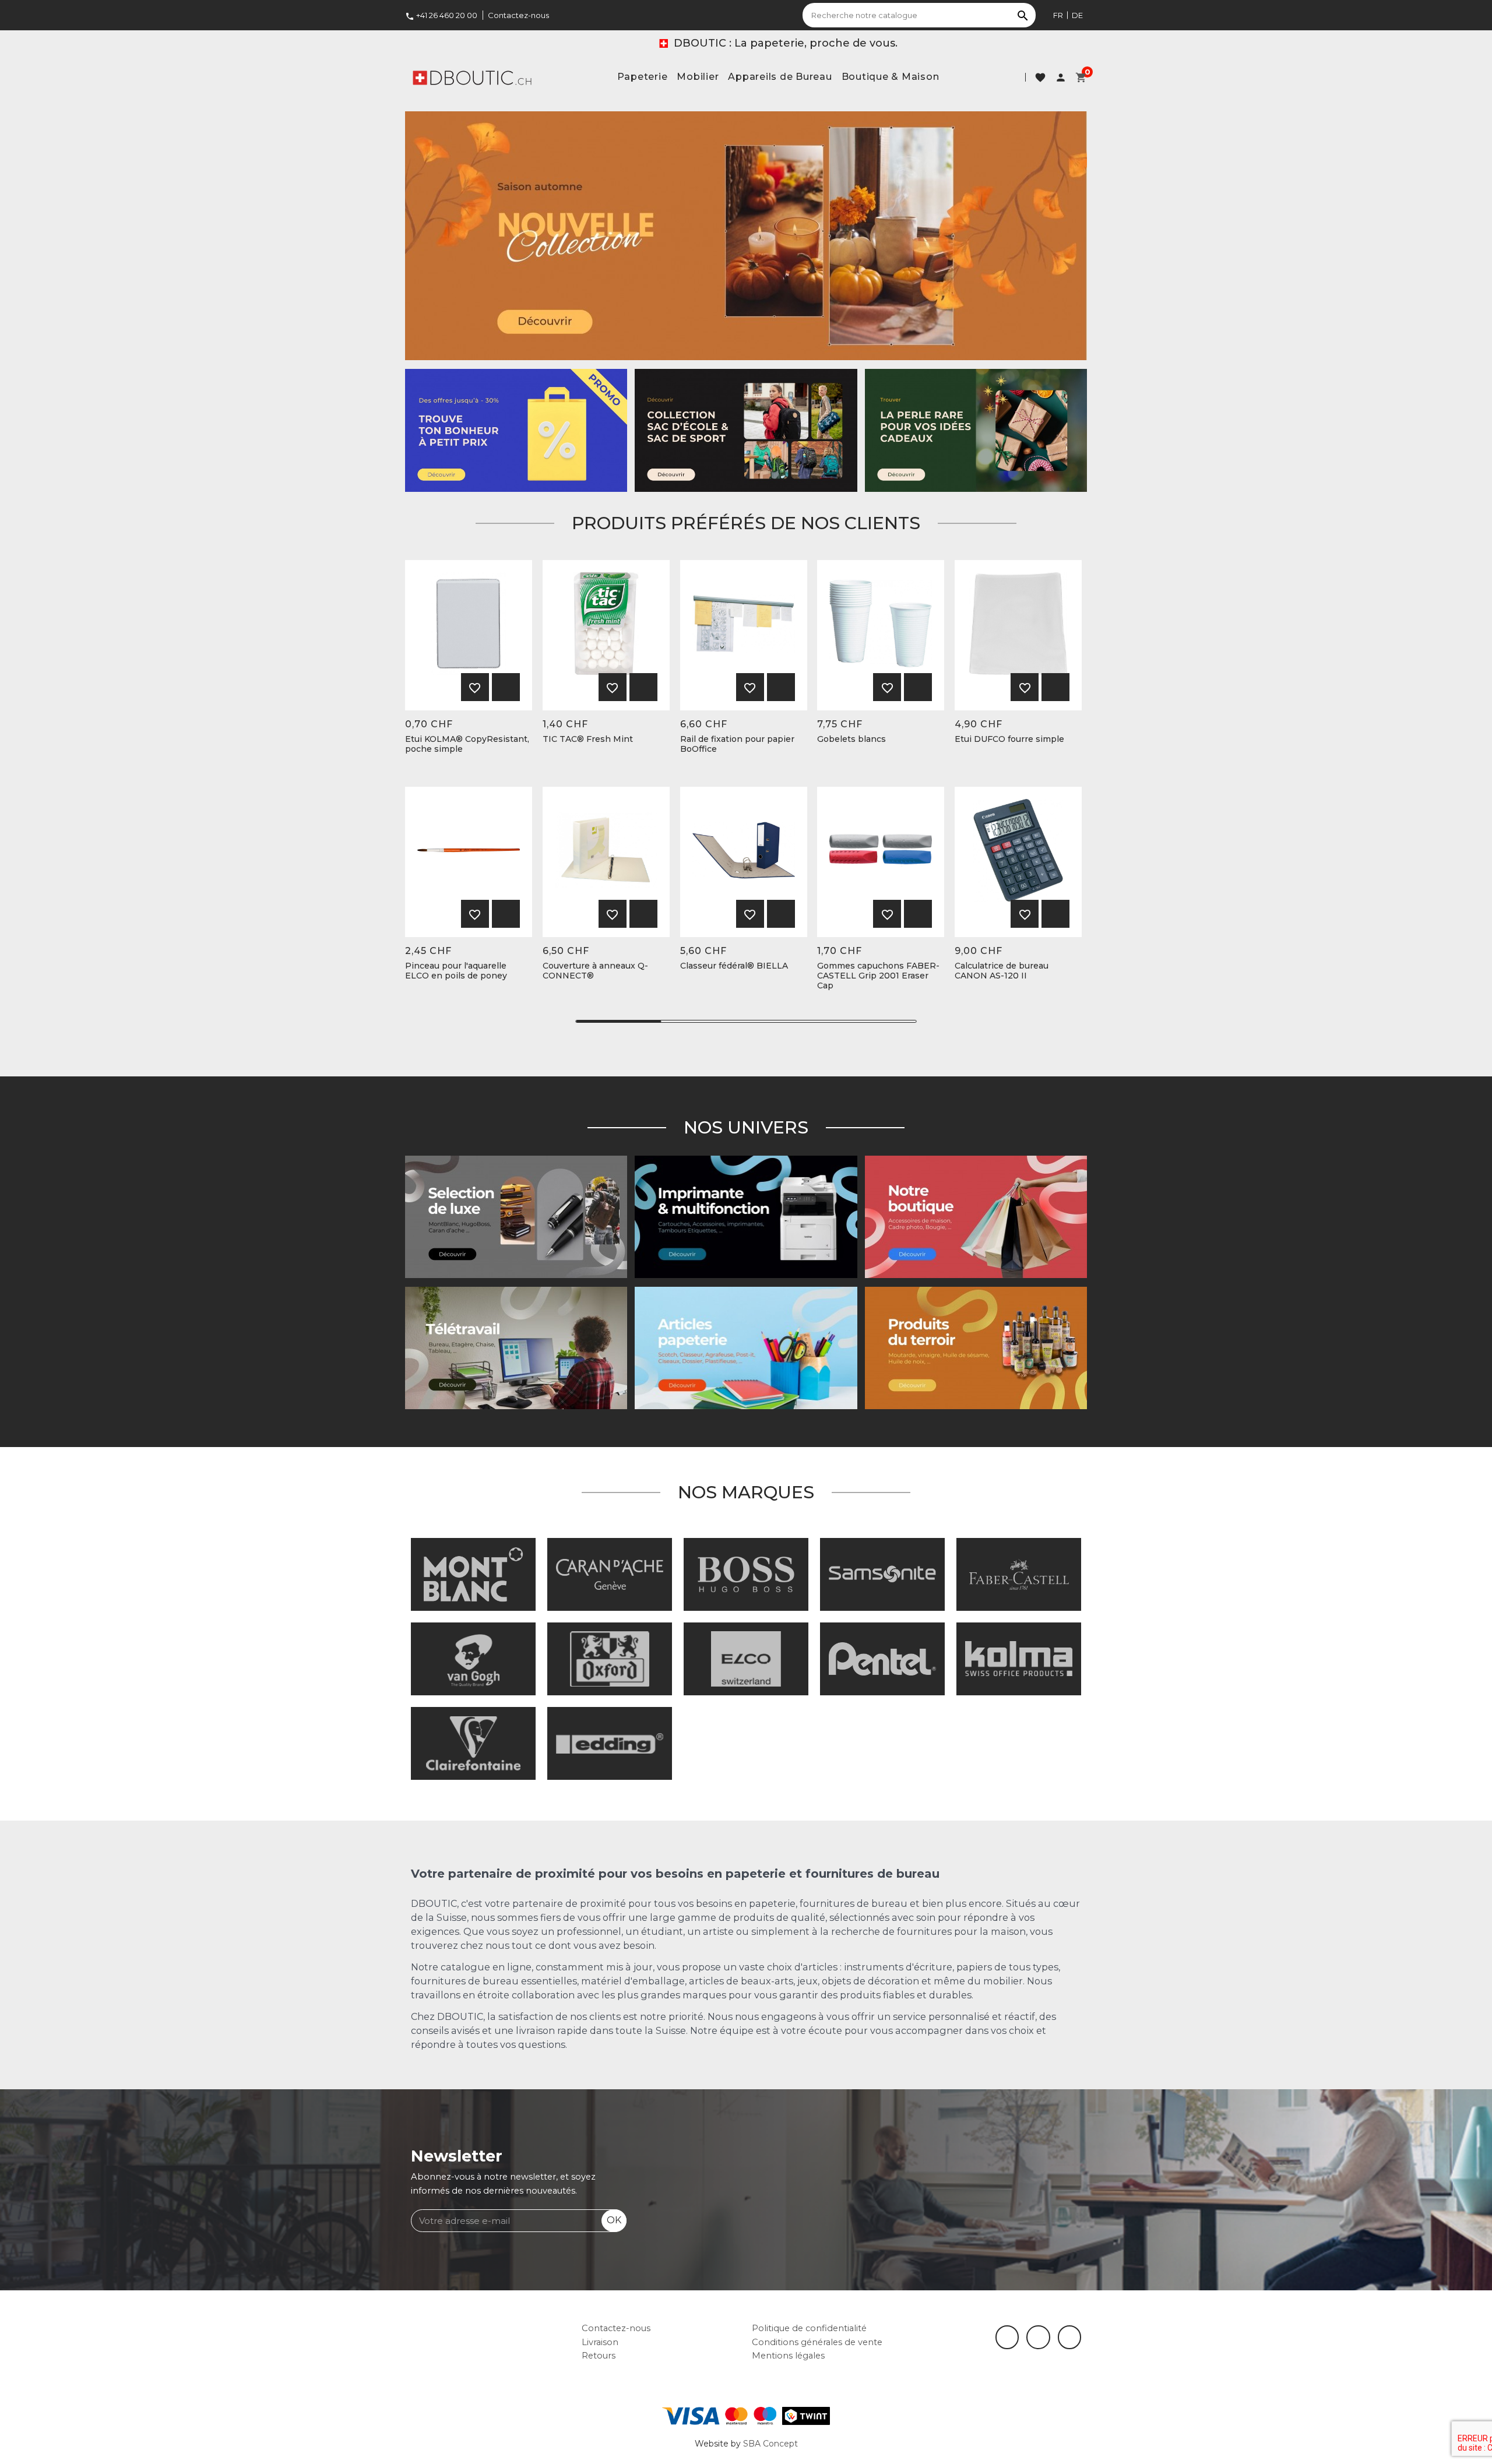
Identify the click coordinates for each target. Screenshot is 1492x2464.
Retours (599, 2356)
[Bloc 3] (746, 235)
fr (1058, 15)
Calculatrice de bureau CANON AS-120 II (1002, 971)
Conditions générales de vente (817, 2342)
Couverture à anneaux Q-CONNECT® (595, 971)
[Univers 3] (976, 1216)
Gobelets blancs (851, 739)
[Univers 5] (746, 1347)
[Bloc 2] (746, 430)
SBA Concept (770, 2444)
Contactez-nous (518, 15)
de (1077, 15)
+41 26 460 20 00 (441, 15)
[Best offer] (976, 430)
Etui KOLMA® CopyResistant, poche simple (467, 744)
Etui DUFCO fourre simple (1009, 739)
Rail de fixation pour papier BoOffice (737, 744)
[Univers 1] (516, 1216)
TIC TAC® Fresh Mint (588, 739)
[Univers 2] (516, 1347)
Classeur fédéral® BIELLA (734, 966)
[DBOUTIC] (472, 77)
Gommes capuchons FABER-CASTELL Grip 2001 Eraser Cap (878, 976)
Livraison (600, 2342)
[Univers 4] (976, 1347)
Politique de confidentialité (809, 2328)
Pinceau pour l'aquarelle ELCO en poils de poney (456, 971)
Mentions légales (788, 2356)
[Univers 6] (746, 1216)
